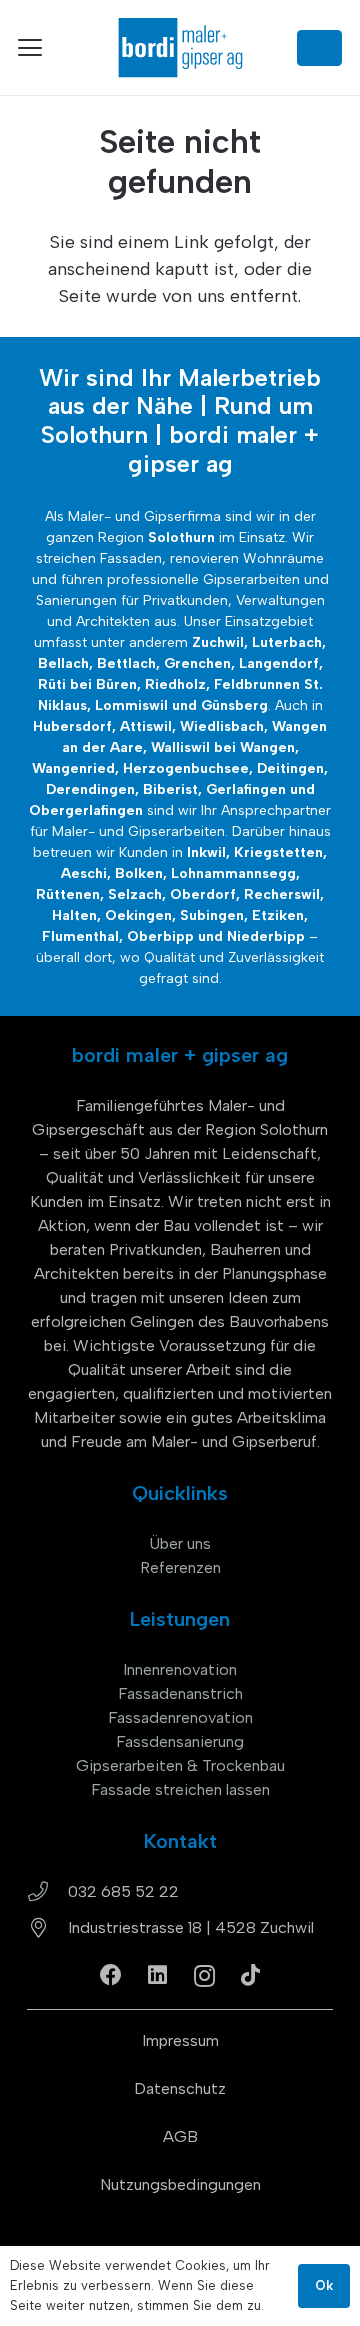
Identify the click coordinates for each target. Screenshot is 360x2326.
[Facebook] (111, 1975)
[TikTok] (250, 1975)
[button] (30, 48)
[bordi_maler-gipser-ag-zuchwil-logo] (180, 47)
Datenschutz (180, 2088)
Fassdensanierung (180, 1741)
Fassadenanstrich (180, 1693)
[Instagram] (204, 1976)
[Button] (319, 48)
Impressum (180, 2040)
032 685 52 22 (123, 1891)
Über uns (180, 1543)
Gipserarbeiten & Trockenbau (180, 1765)
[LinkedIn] (157, 1975)
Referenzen (180, 1567)
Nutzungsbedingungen (180, 2184)
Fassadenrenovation (180, 1717)
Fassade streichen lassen (180, 1789)
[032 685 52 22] (47, 1892)
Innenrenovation (180, 1669)
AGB (180, 2136)
